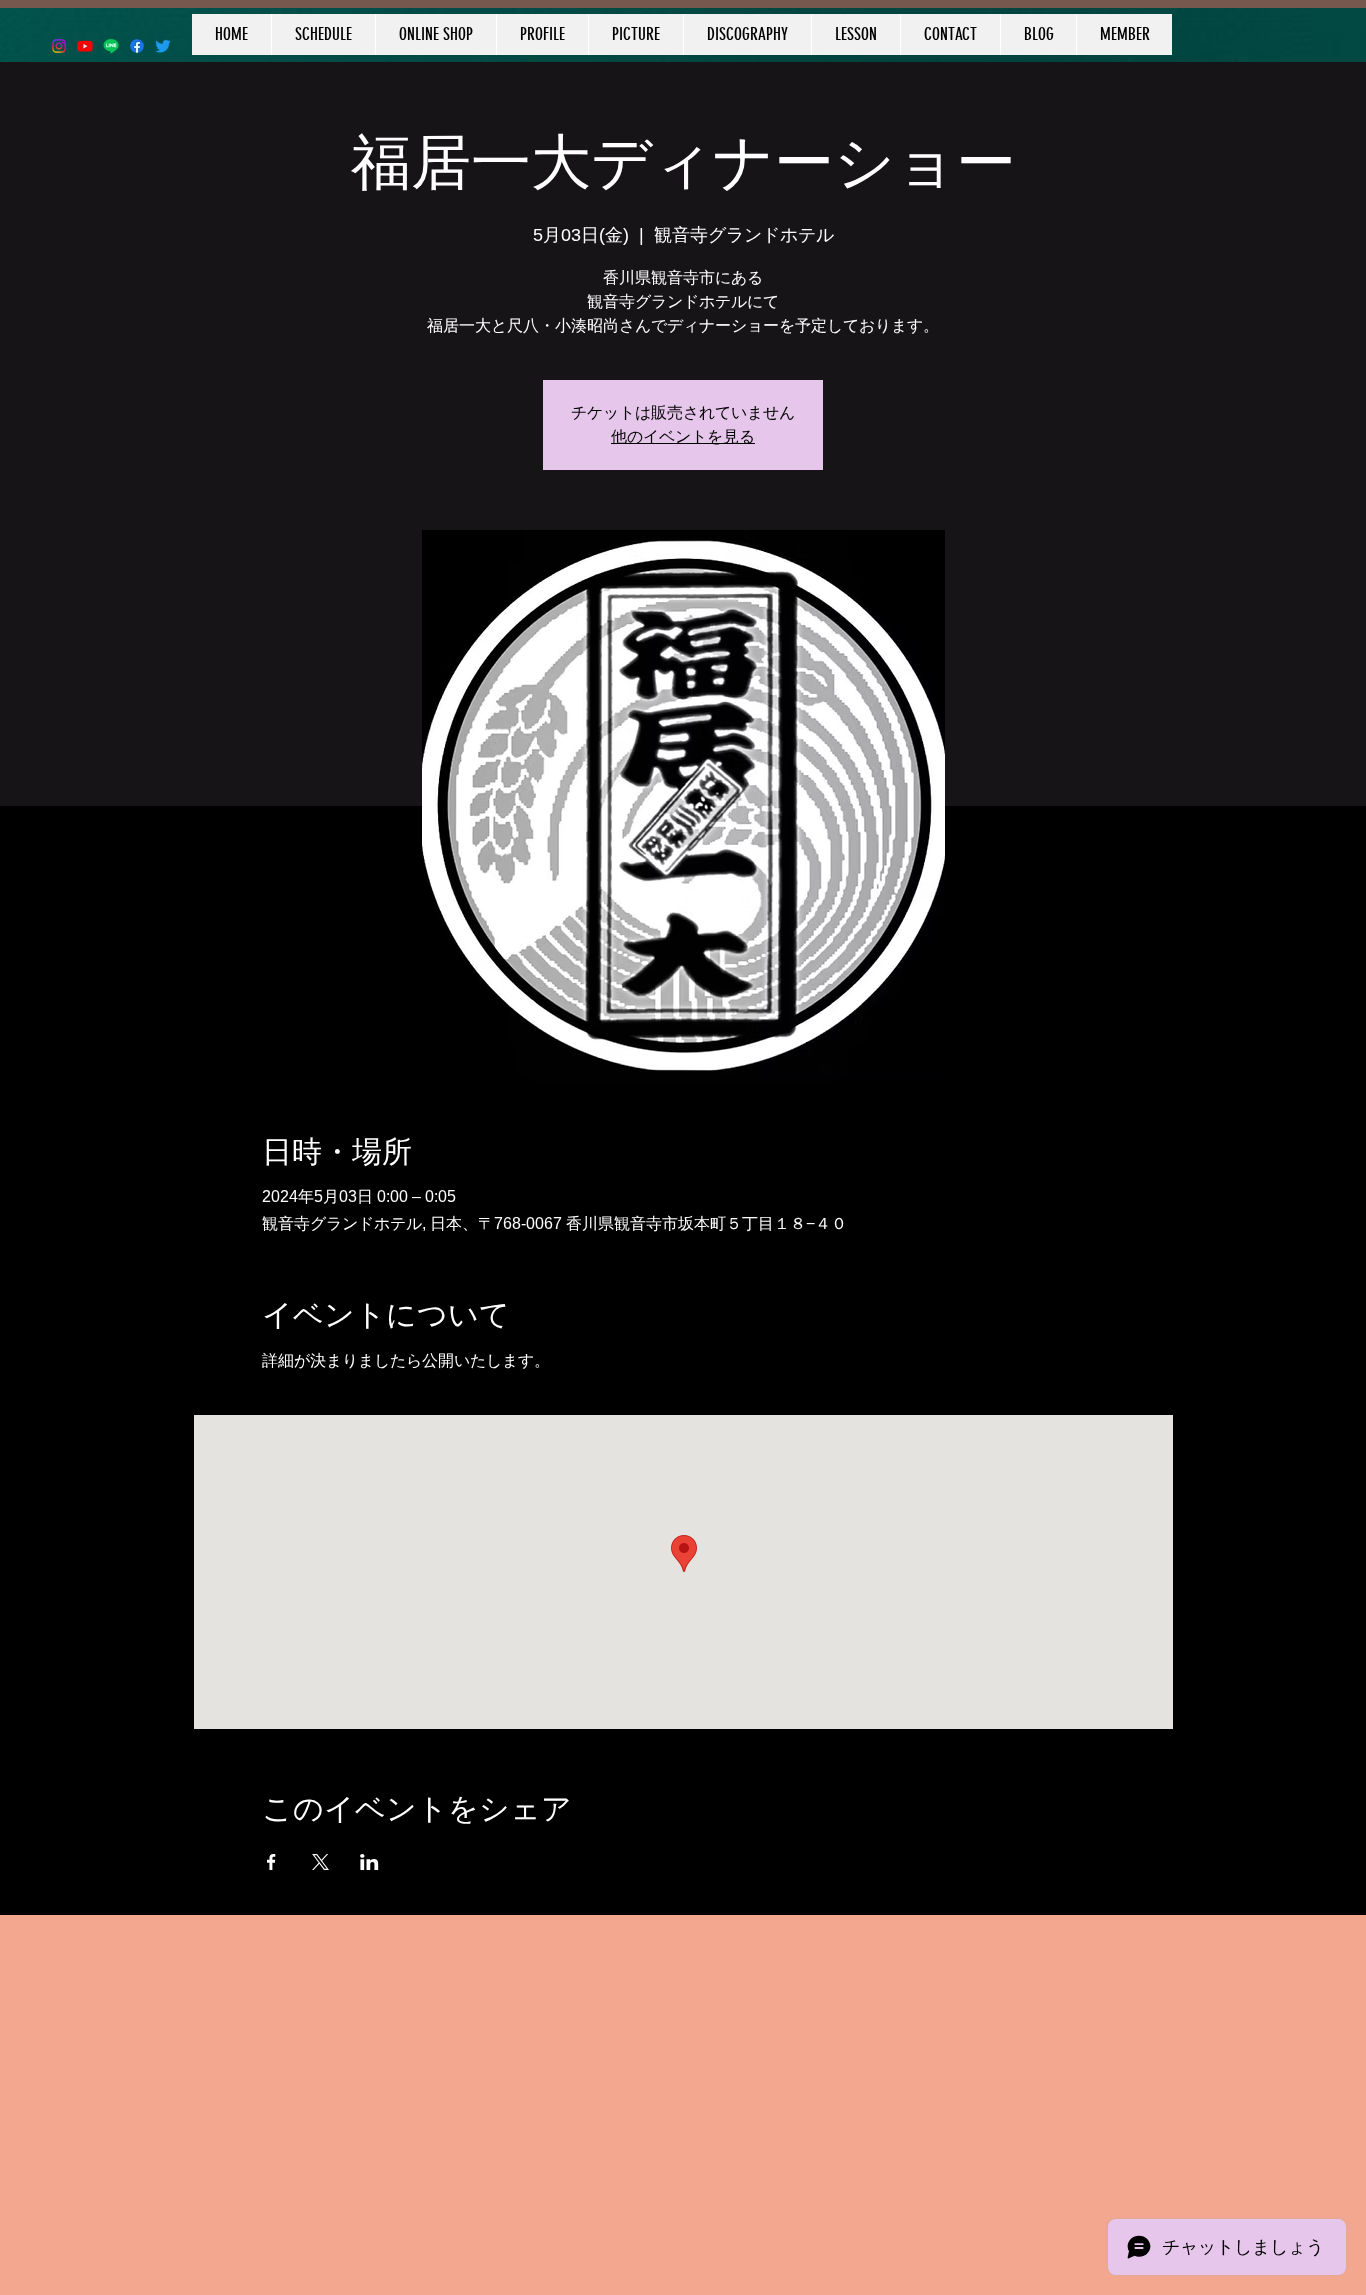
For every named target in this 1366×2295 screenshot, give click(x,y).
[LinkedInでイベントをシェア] (369, 1862)
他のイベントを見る (683, 436)
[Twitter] (163, 46)
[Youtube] (85, 46)
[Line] (111, 46)
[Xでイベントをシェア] (320, 1862)
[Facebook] (137, 46)
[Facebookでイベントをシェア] (271, 1862)
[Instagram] (59, 46)
